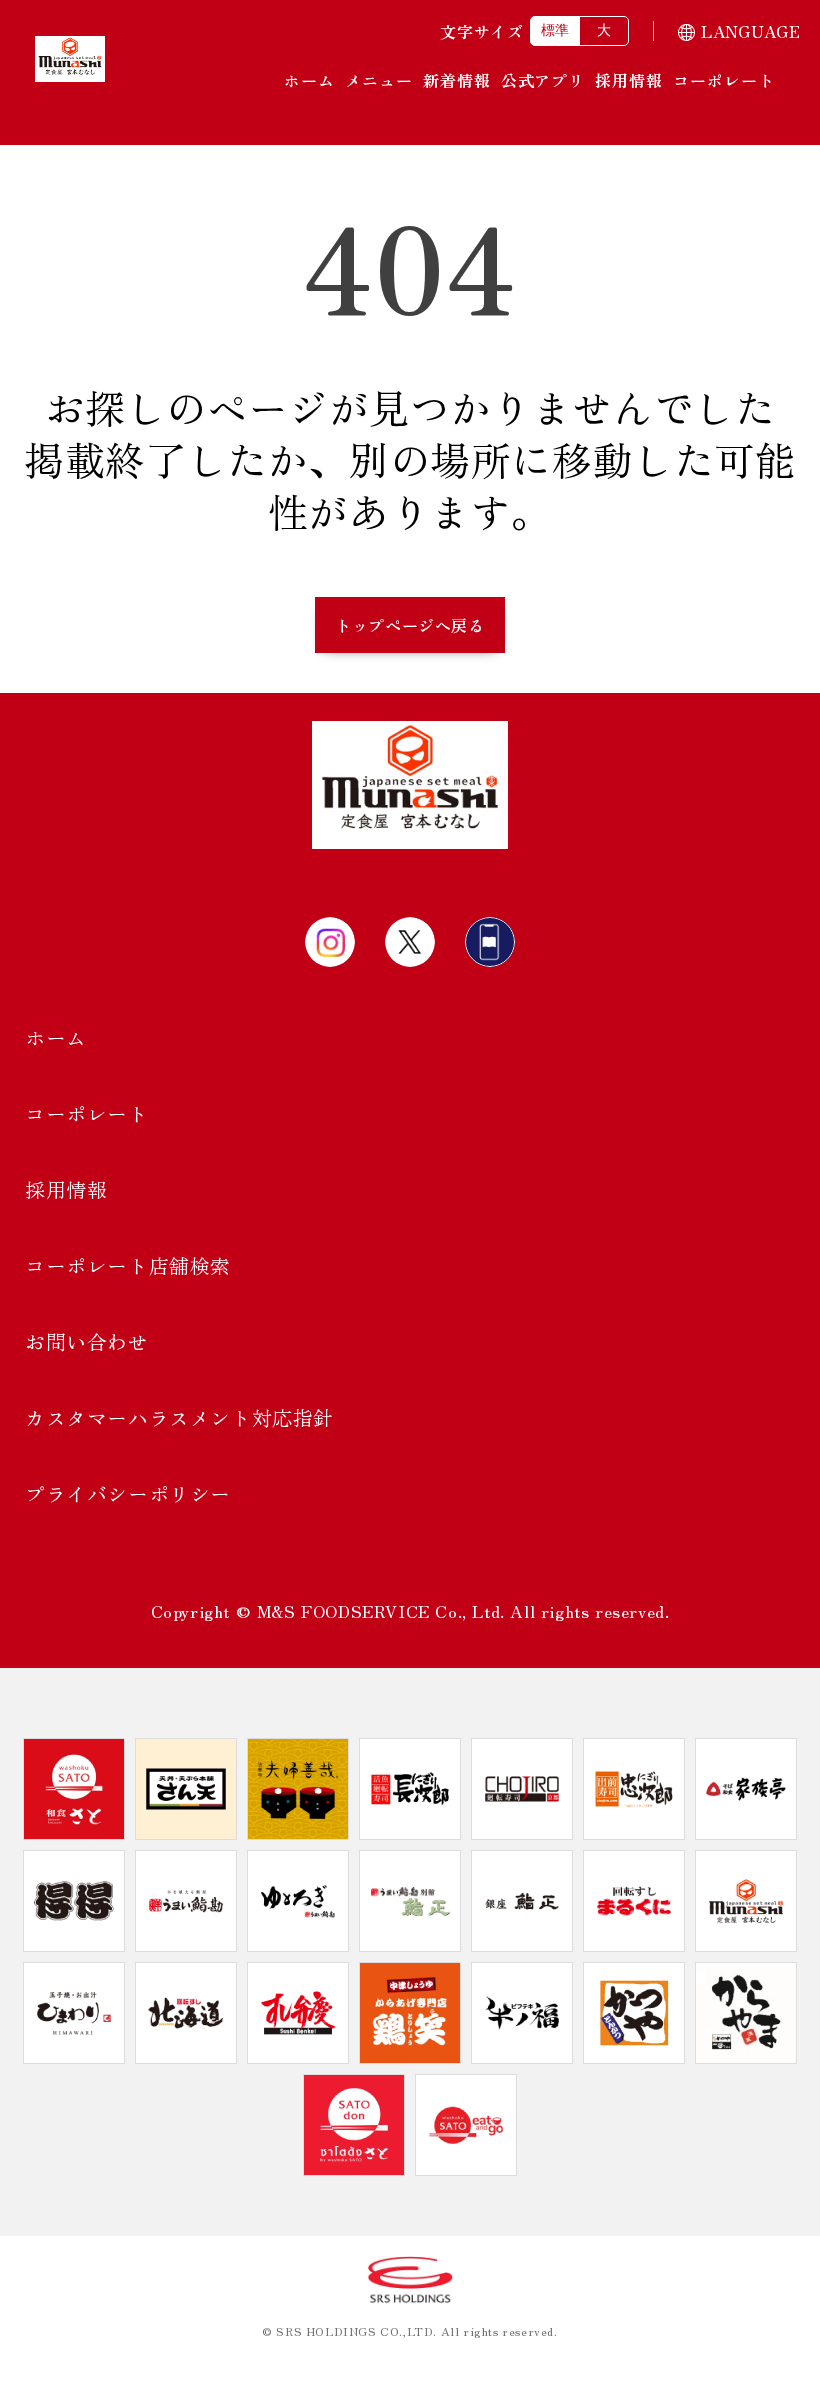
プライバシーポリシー (128, 1493)
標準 (555, 30)
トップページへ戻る (409, 625)
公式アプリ (543, 80)
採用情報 (629, 80)
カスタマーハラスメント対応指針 (179, 1417)
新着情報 (457, 80)
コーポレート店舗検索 (128, 1265)
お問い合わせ (87, 1341)
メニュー (379, 80)
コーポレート (724, 80)
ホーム (309, 80)
